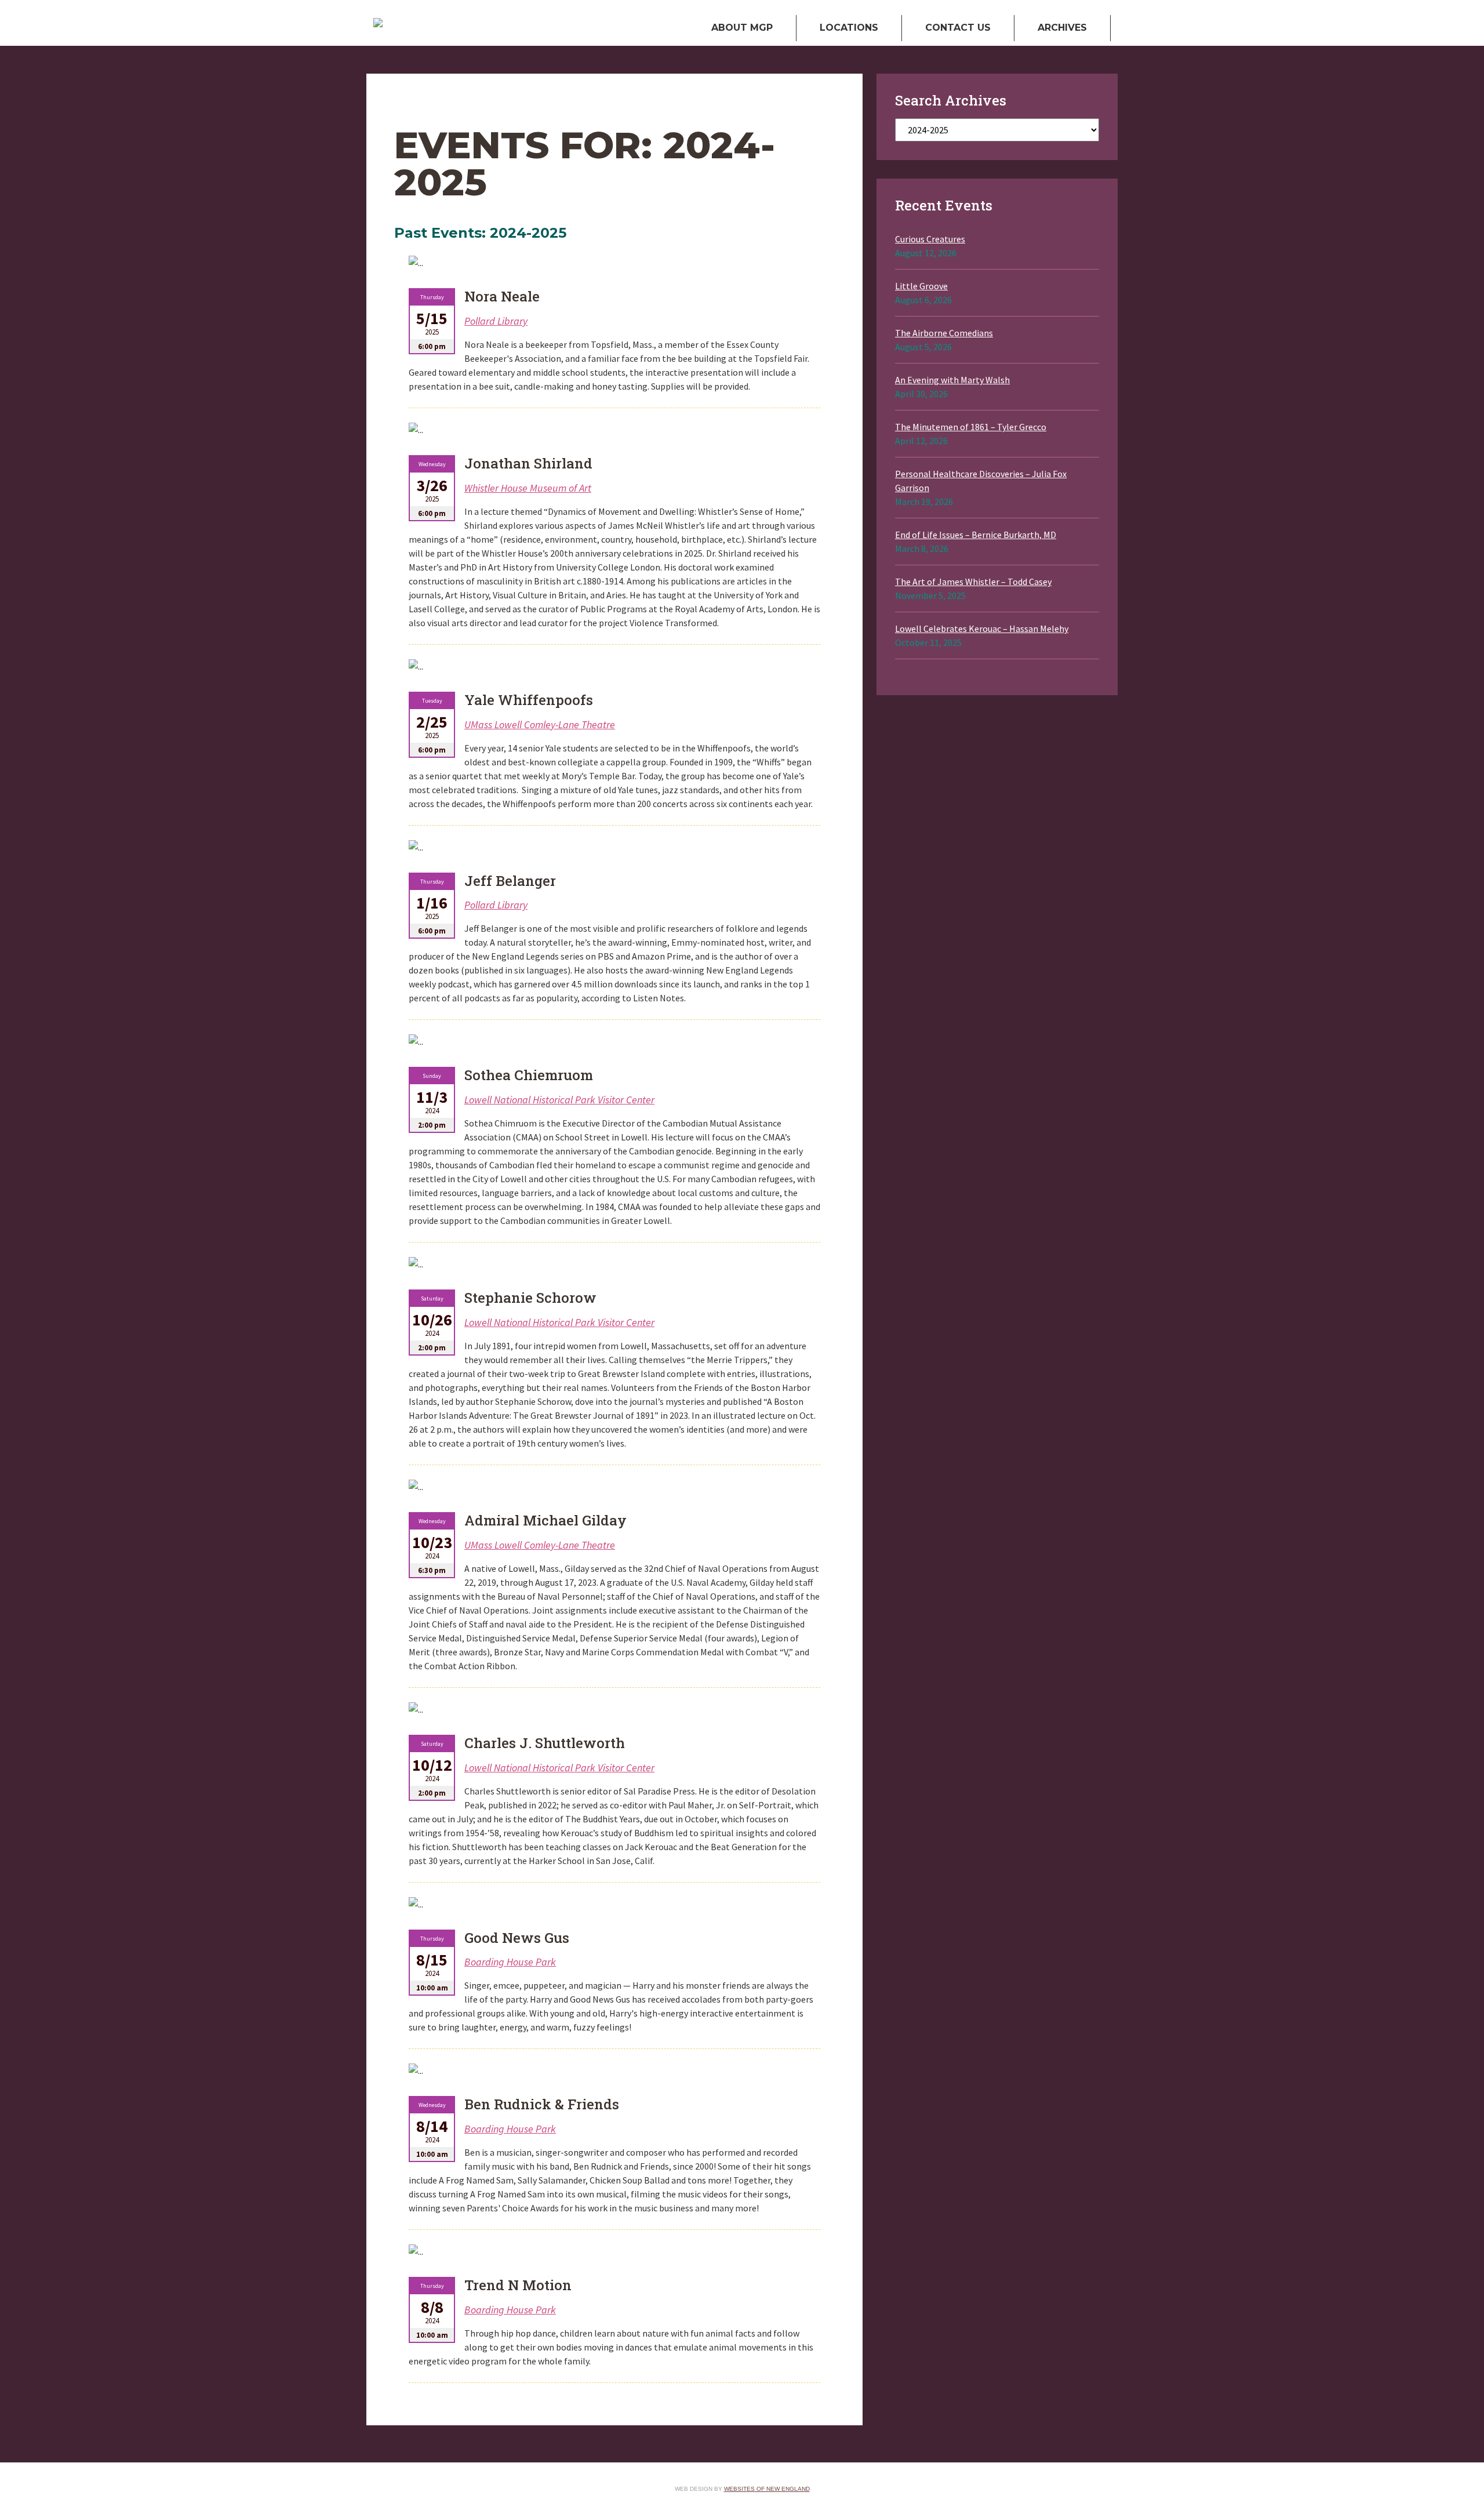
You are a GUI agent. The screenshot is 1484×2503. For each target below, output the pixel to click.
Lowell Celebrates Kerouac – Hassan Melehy (982, 629)
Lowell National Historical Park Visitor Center (559, 1100)
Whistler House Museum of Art (528, 488)
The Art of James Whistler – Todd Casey (973, 582)
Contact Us (958, 28)
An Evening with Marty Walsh (952, 380)
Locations (849, 28)
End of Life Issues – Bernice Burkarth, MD (976, 535)
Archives (1062, 28)
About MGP (742, 28)
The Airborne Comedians (944, 333)
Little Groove (921, 286)
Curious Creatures (930, 239)
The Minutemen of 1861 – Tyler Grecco (971, 427)
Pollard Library (496, 321)
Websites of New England (767, 2489)
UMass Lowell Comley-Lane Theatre (540, 724)
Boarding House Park (510, 1962)
